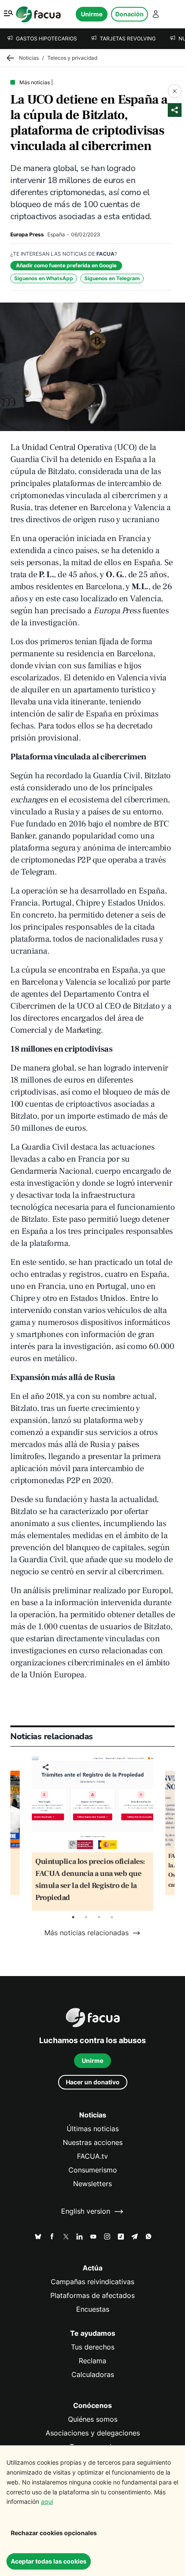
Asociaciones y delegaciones (93, 2433)
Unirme (92, 14)
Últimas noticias (93, 2129)
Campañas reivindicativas (92, 2282)
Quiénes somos (93, 2419)
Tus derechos (93, 2347)
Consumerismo (93, 2170)
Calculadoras (93, 2375)
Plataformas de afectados (92, 2296)
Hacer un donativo (93, 2082)
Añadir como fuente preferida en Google (66, 265)
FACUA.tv (92, 2156)
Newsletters (92, 2184)
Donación (129, 14)
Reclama (92, 2361)
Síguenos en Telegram (112, 278)
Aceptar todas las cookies (49, 2561)
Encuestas (93, 2309)
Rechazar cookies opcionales (54, 2533)
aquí (47, 2501)
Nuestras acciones (93, 2143)
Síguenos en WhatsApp (44, 278)
